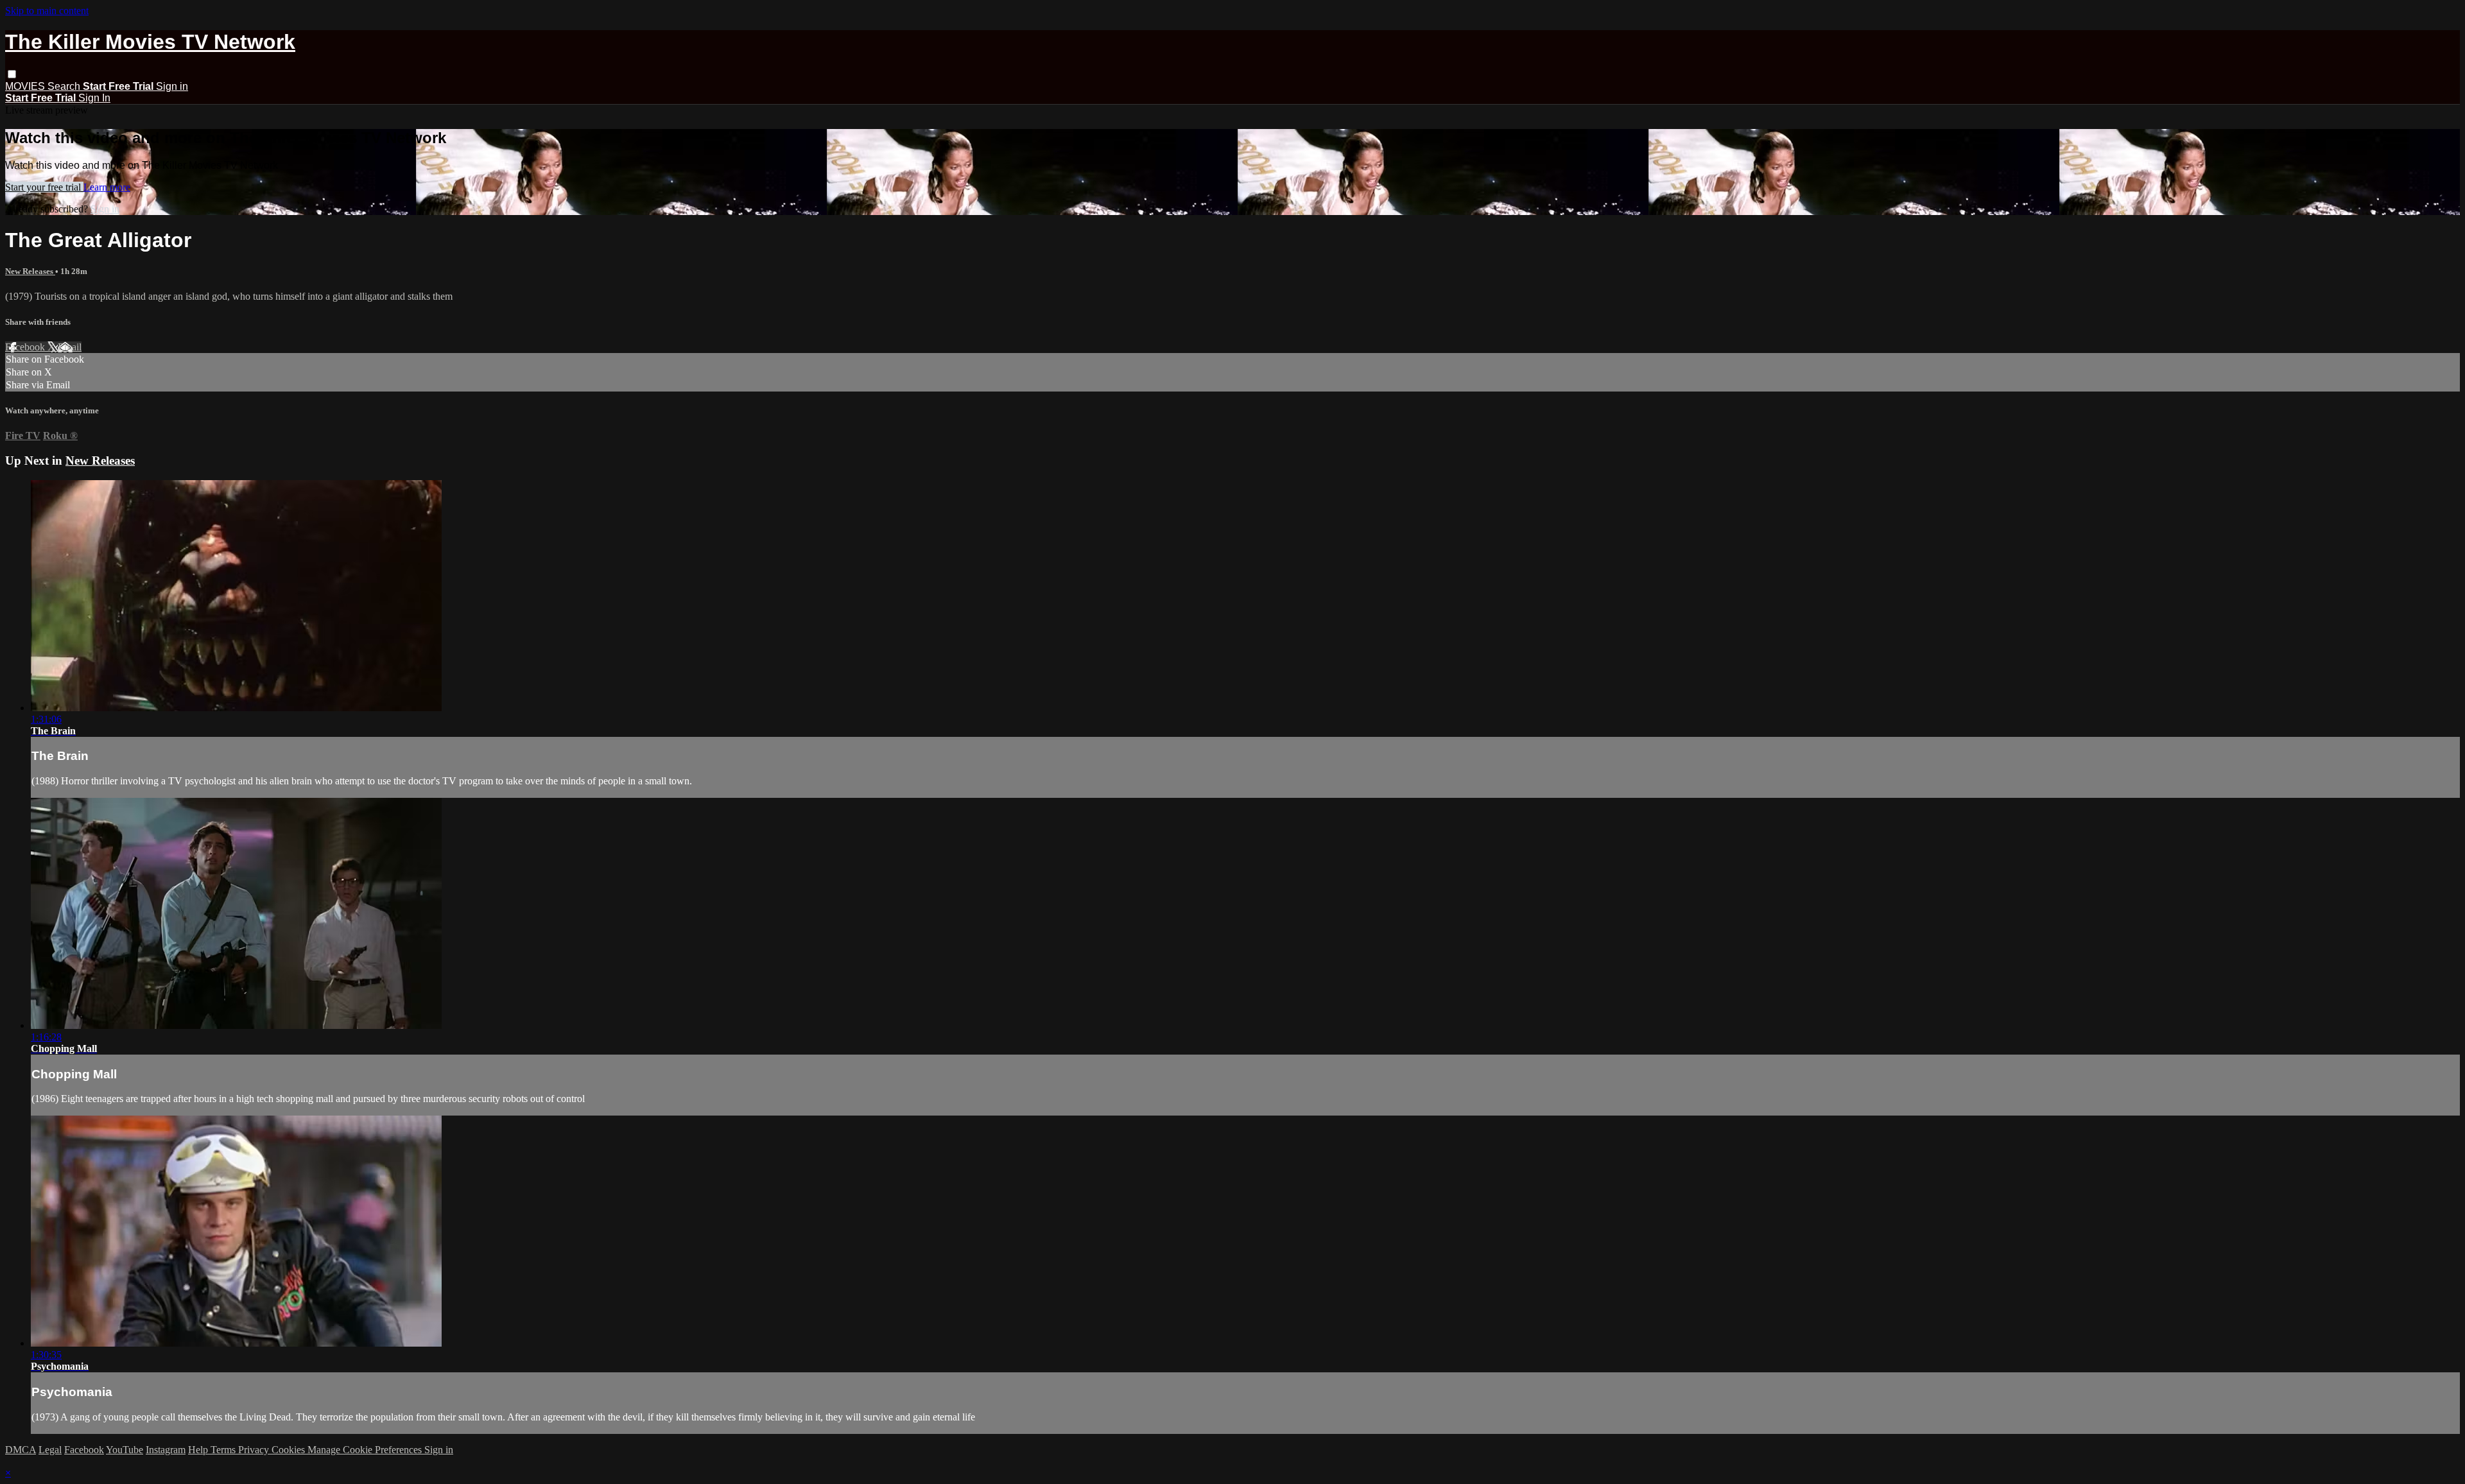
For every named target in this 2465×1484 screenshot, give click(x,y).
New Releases (30, 271)
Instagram (166, 1450)
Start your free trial (44, 187)
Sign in (172, 86)
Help (199, 1450)
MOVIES (26, 86)
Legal (50, 1450)
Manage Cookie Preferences (366, 1450)
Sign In (94, 98)
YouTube (125, 1450)
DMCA (21, 1450)
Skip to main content (47, 11)
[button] (12, 74)
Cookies (290, 1450)
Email (70, 347)
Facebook (26, 347)
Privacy (255, 1450)
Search (65, 86)
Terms (224, 1450)
